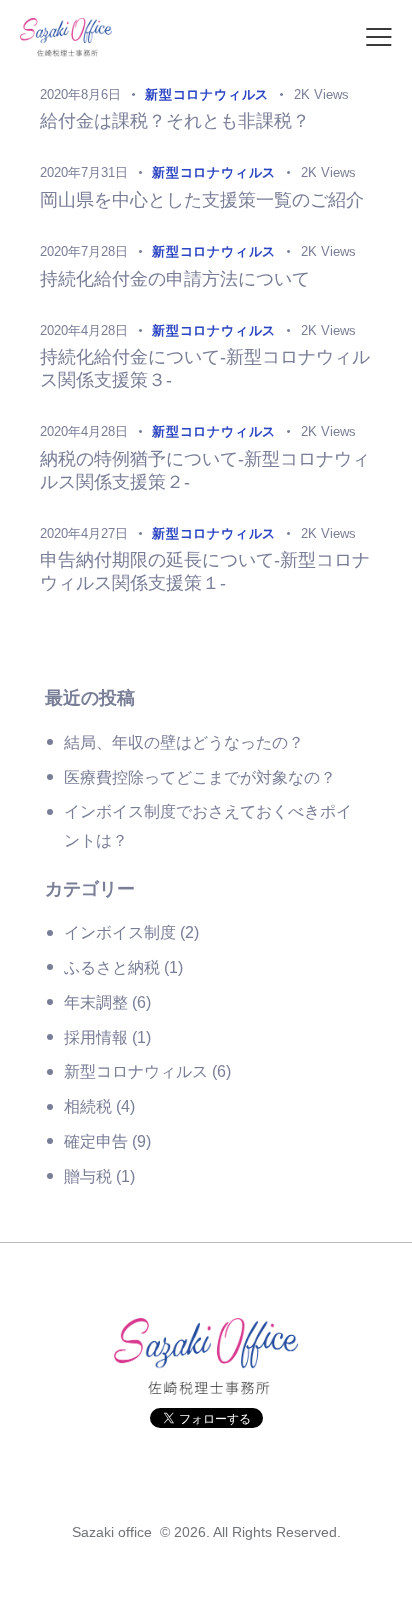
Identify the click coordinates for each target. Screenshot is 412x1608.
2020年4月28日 (84, 330)
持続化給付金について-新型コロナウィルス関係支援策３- (205, 368)
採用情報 (96, 1037)
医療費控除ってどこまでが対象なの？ (200, 777)
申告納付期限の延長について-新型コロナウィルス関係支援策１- (205, 571)
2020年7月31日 (84, 172)
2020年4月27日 (84, 533)
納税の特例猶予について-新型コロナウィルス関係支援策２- (205, 470)
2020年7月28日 (84, 251)
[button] (379, 38)
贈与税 (88, 1176)
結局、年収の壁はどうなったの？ (184, 742)
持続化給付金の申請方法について (175, 279)
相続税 (88, 1106)
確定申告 (96, 1141)
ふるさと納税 (112, 967)
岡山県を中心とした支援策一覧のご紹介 (202, 200)
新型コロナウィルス (136, 1071)
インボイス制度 (120, 932)
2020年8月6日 (80, 94)
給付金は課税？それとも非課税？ (175, 121)
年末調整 (96, 1002)
